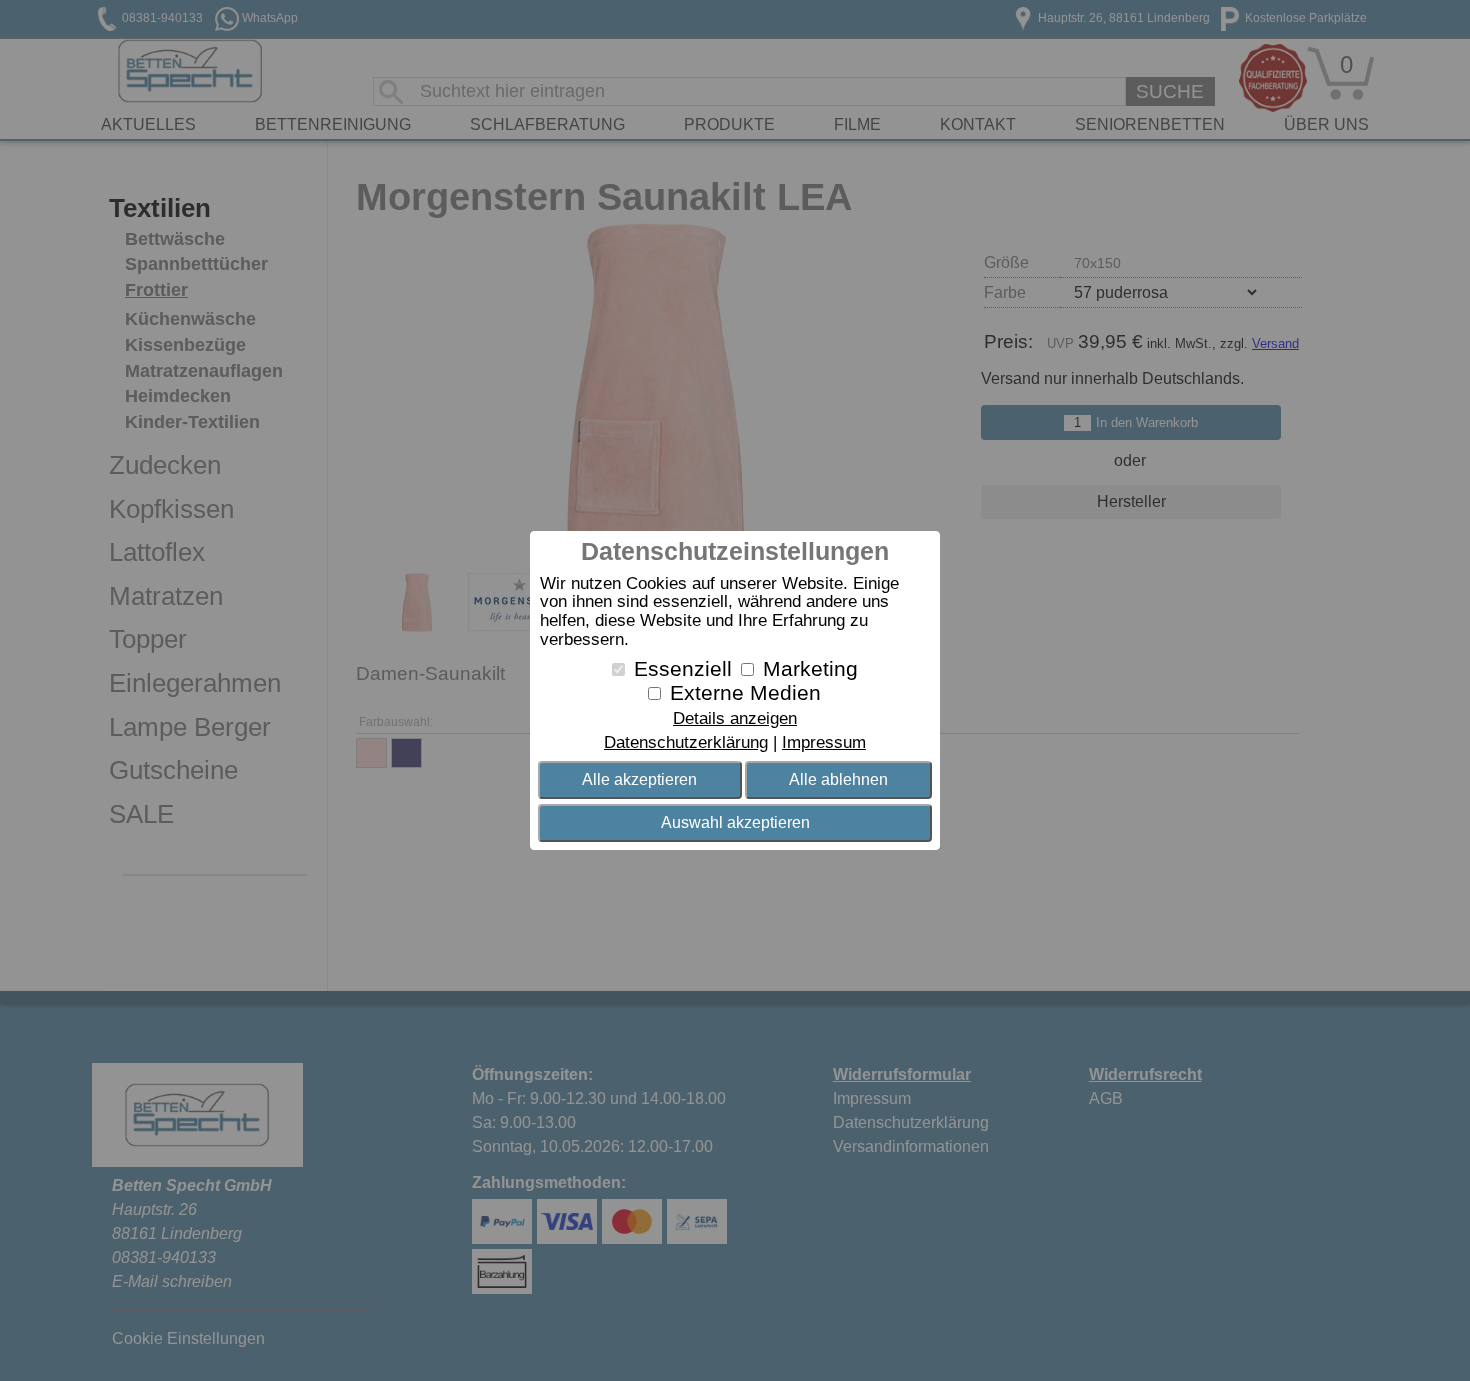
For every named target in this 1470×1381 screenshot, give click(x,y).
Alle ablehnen (838, 779)
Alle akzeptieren (639, 779)
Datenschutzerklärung (686, 742)
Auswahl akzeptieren (735, 822)
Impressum (824, 742)
